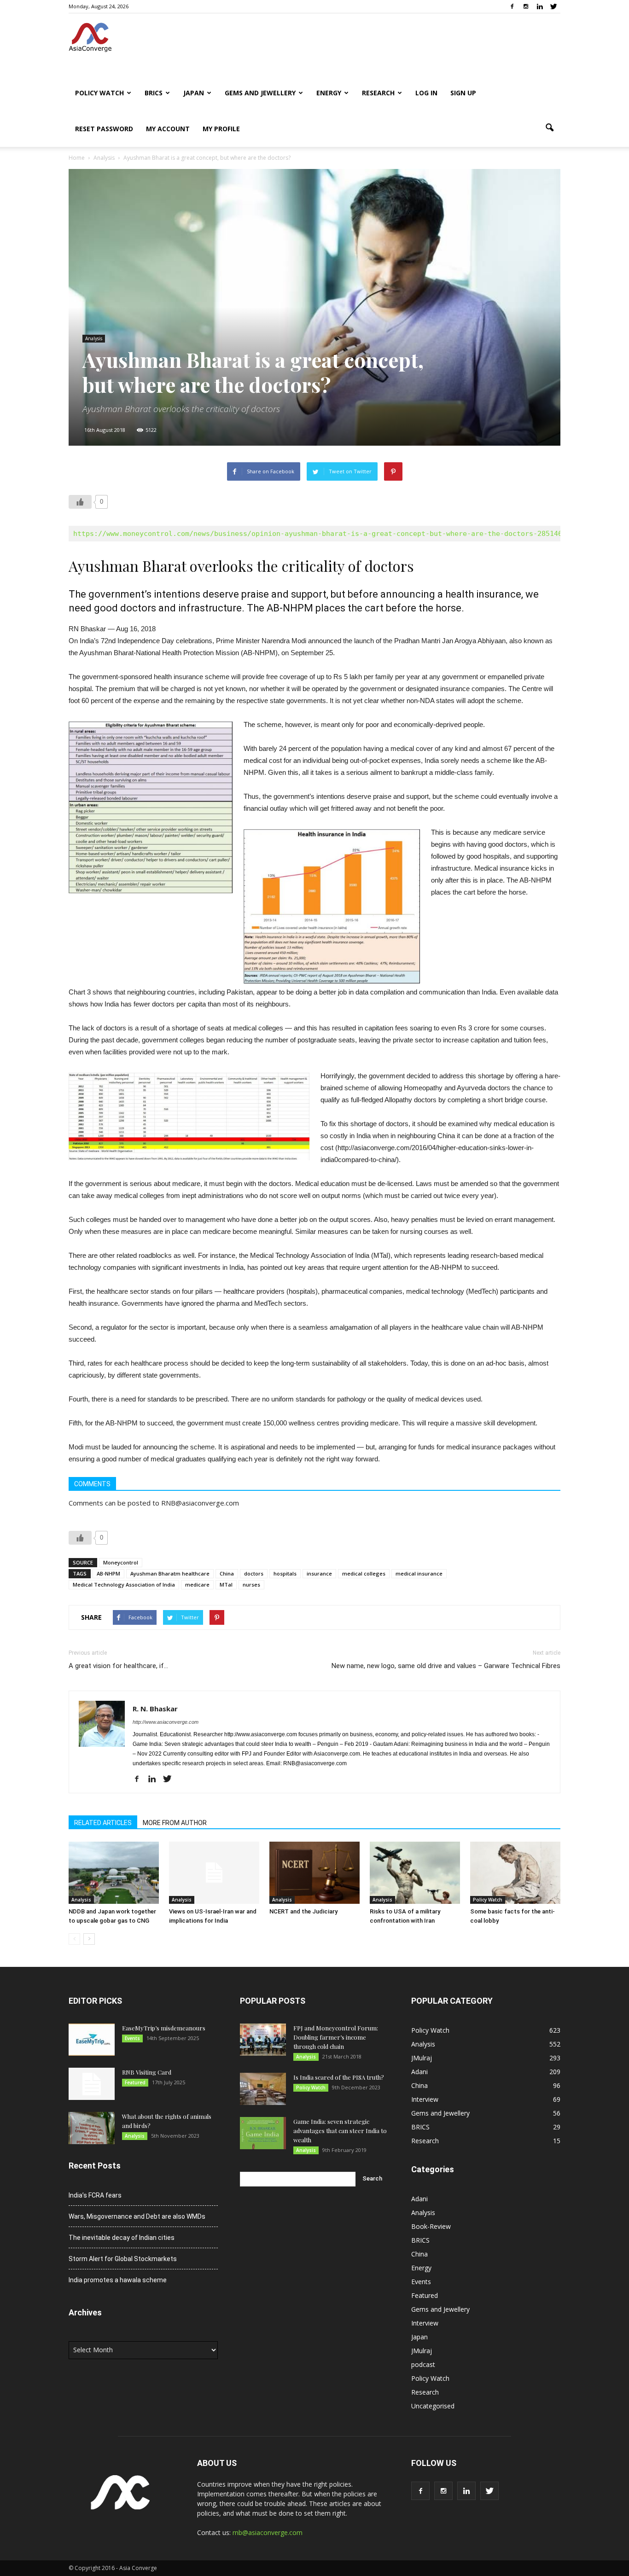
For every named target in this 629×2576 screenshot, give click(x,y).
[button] (549, 128)
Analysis (94, 338)
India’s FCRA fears (95, 2195)
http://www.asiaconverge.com (166, 1722)
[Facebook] (512, 6)
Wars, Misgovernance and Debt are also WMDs (137, 2216)
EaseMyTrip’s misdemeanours (164, 2028)
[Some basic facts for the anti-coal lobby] (515, 1873)
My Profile (221, 129)
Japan (194, 93)
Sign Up (463, 93)
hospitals (285, 1573)
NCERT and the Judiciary (303, 1911)
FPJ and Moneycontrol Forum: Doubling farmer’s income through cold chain (336, 2037)
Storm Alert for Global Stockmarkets (123, 2259)
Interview (425, 2099)
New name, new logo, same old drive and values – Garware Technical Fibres (446, 1666)
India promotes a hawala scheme (118, 2280)
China (227, 1573)
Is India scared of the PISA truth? (339, 2077)
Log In (426, 93)
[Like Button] (80, 502)
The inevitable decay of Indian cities (122, 2238)
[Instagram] (526, 6)
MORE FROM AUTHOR (175, 1823)
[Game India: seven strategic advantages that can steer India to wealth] (263, 2133)
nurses (251, 1585)
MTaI (226, 1585)
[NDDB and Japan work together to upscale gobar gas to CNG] (114, 1873)
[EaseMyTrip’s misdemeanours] (92, 2040)
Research (378, 93)
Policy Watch (99, 93)
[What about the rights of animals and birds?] (92, 2128)
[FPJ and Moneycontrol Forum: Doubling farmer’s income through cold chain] (263, 2040)
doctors (254, 1573)
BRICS (154, 93)
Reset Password (104, 129)
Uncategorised (433, 2406)
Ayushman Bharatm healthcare (170, 1573)
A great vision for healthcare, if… (118, 1666)
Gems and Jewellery (260, 93)
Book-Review (431, 2226)
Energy (329, 93)
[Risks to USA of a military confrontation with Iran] (415, 1873)
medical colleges (364, 1573)
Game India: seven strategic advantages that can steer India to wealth (340, 2131)
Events (132, 2038)
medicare (197, 1585)
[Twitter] (553, 6)
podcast (423, 2364)
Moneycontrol (121, 1562)
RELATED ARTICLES (103, 1823)
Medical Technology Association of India (124, 1585)
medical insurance (419, 1573)
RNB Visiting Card (147, 2072)
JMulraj (422, 2058)
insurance (319, 1573)
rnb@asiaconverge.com (268, 2532)
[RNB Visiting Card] (92, 2084)
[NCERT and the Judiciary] (314, 1873)
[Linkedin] (540, 6)
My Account (168, 129)
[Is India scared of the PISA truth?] (263, 2089)
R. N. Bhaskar (155, 1709)
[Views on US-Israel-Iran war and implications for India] (214, 1873)
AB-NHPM (108, 1573)
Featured (135, 2082)
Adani (419, 2072)
